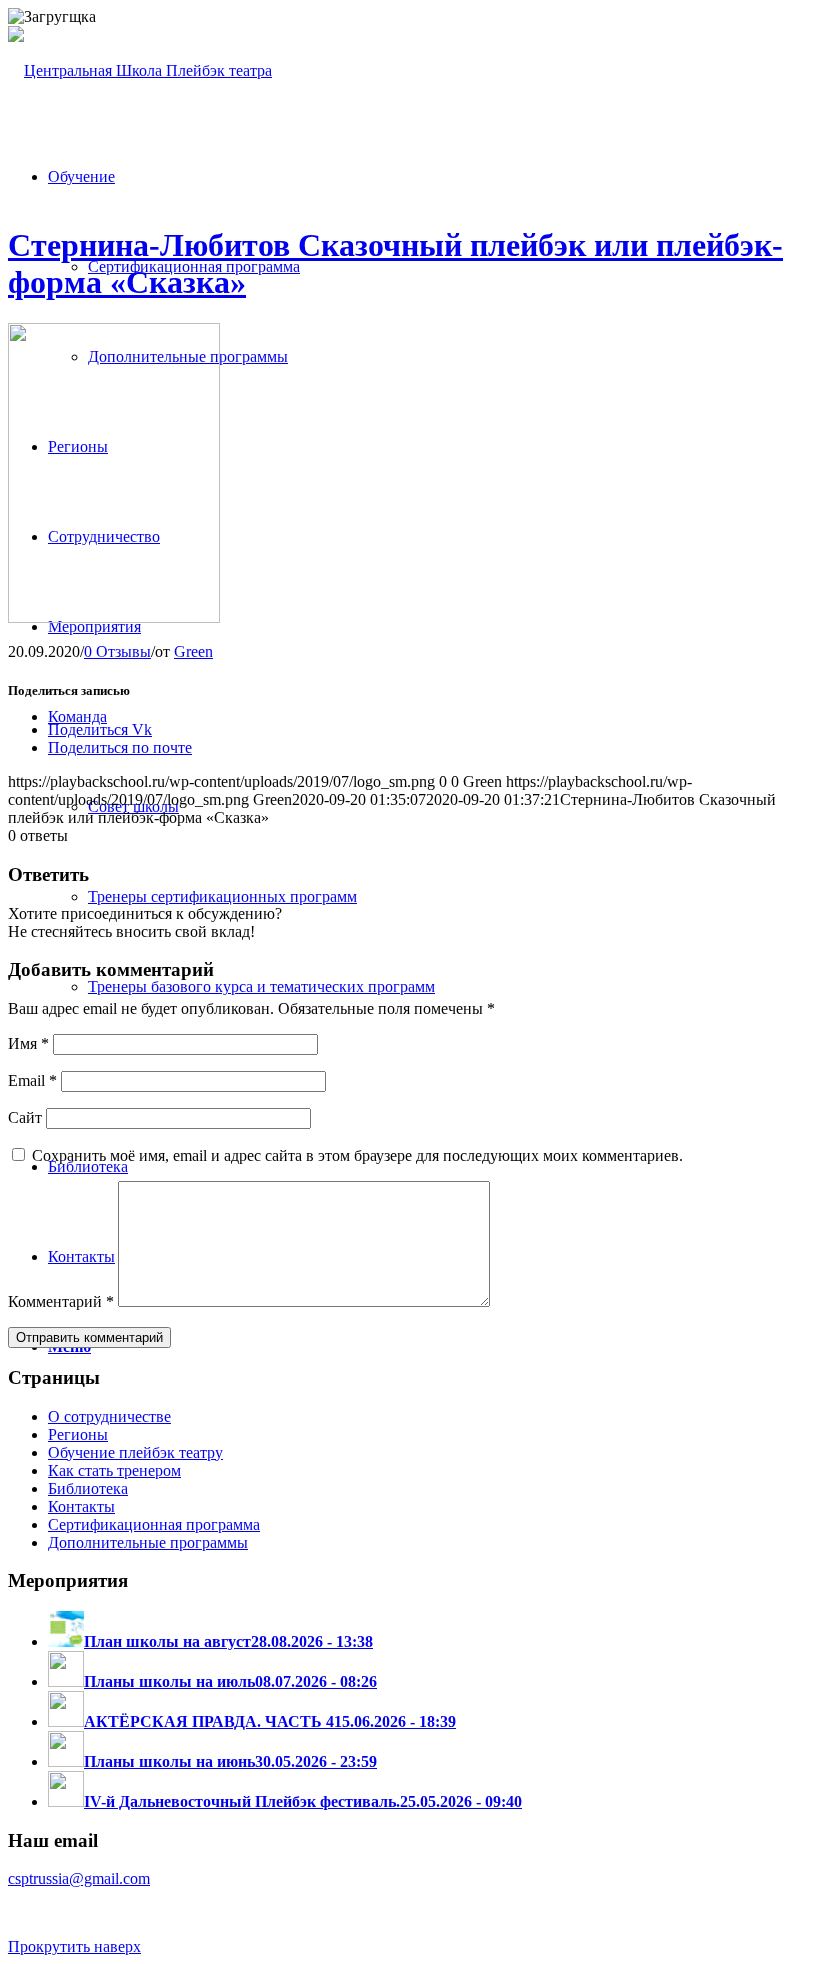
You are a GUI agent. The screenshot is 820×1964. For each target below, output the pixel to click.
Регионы (78, 1434)
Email (32, 1080)
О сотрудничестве (109, 1416)
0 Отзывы (117, 651)
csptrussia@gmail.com (79, 1878)
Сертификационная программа (154, 1524)
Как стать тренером (114, 1470)
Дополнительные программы (148, 1542)
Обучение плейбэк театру (135, 1452)
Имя (28, 1043)
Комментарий (61, 1301)
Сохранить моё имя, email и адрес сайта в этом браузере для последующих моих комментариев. (357, 1155)
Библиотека (88, 1488)
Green (193, 651)
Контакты (81, 1506)
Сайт (25, 1117)
